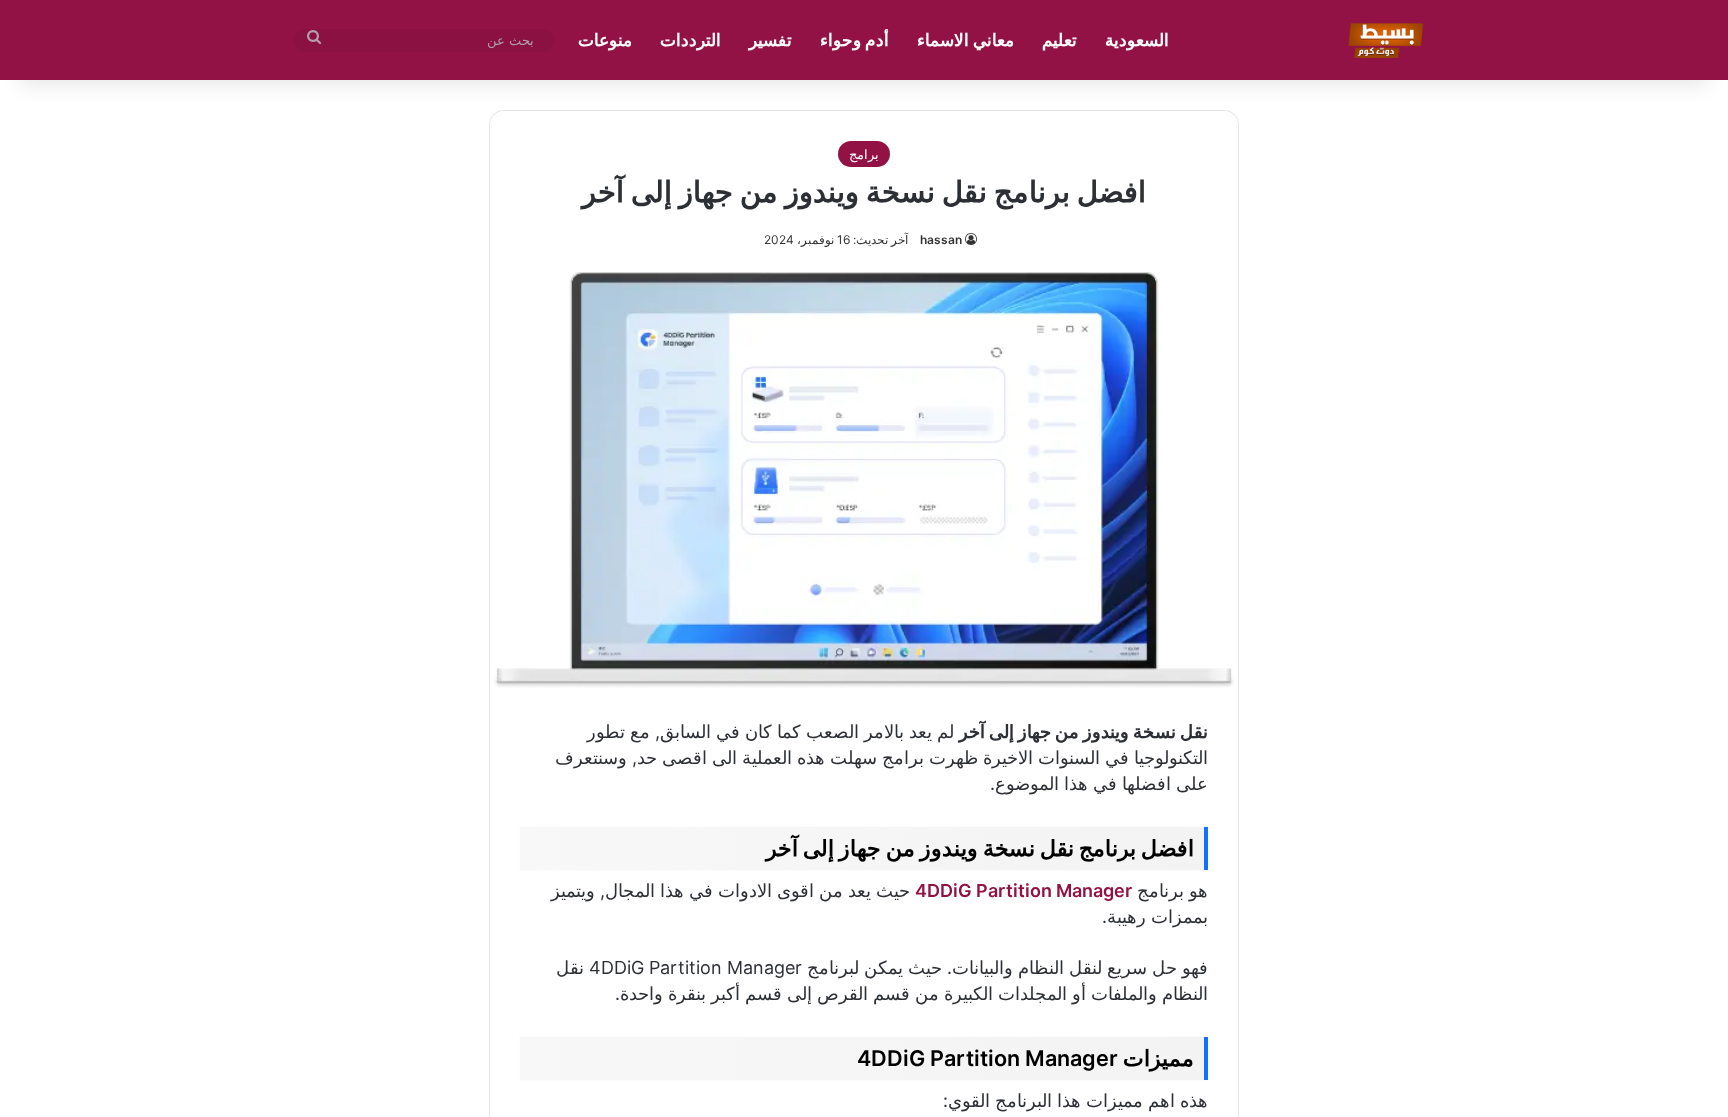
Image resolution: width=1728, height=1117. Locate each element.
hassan (941, 239)
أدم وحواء (854, 40)
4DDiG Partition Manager (1023, 890)
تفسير (770, 40)
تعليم (1059, 40)
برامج (864, 154)
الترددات (690, 40)
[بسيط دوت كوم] (1382, 40)
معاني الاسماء (965, 40)
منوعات (605, 40)
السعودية (1137, 40)
